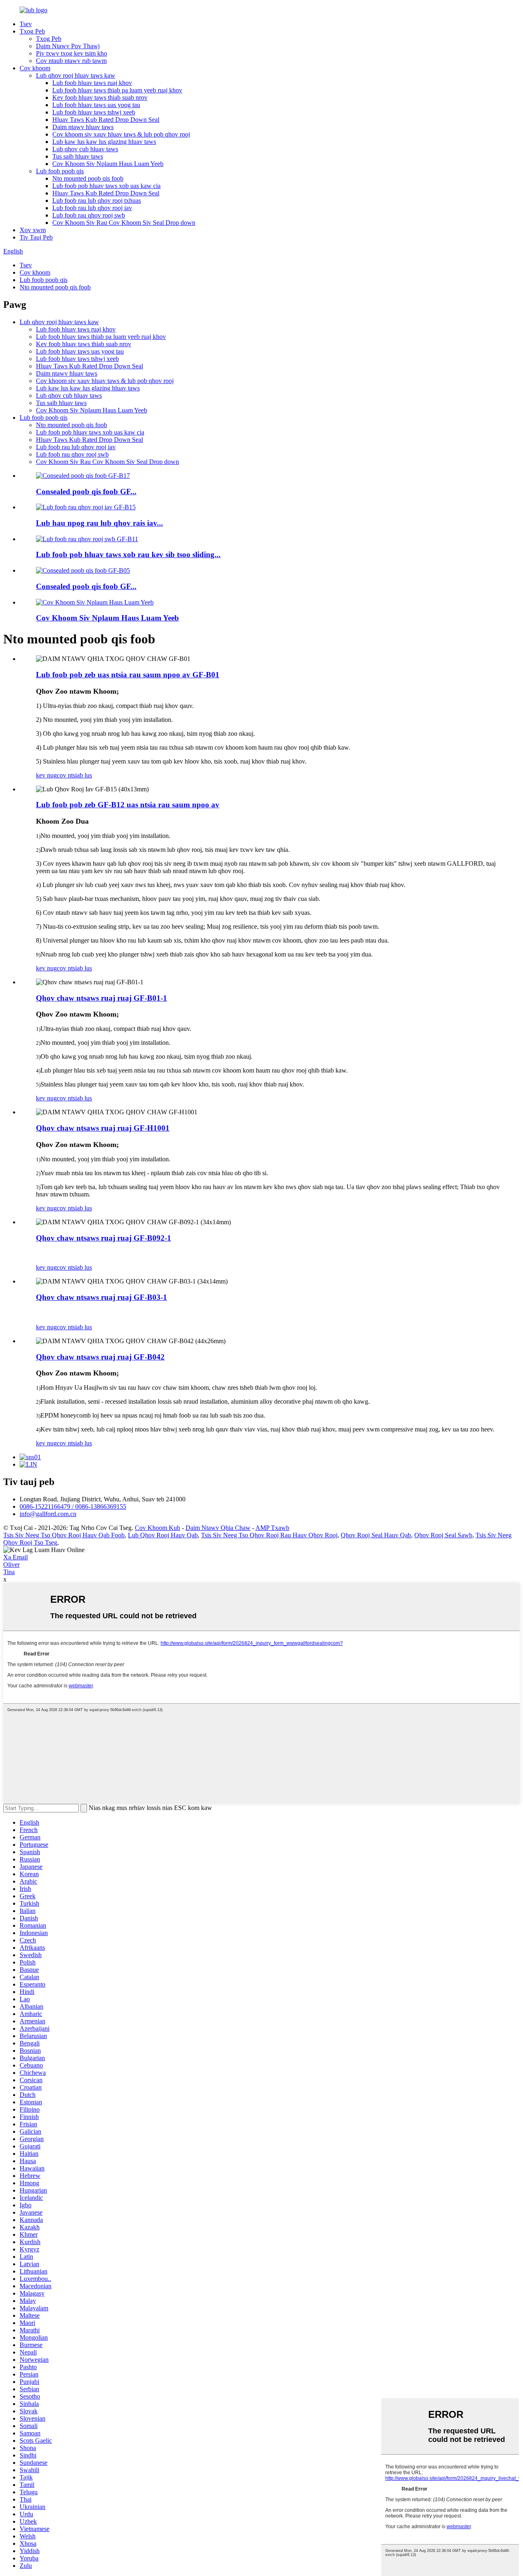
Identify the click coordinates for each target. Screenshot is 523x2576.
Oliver (11, 1565)
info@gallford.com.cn (48, 1514)
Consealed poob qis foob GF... (86, 492)
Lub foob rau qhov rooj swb (89, 215)
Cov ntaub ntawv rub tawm (71, 61)
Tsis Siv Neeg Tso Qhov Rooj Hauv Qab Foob (64, 1535)
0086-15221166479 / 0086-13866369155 (73, 1506)
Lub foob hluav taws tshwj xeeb (94, 112)
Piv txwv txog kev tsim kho (72, 53)
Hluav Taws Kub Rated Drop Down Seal (106, 120)
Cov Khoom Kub (158, 1528)
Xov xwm (33, 230)
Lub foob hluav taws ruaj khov (92, 83)
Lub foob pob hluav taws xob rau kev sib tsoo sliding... (128, 554)
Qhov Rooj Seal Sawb (443, 1535)
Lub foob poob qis (60, 171)
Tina (9, 1572)
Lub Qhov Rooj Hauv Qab (163, 1535)
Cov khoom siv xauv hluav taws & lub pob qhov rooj (121, 134)
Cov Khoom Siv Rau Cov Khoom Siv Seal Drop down (124, 223)
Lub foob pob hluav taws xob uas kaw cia (106, 186)
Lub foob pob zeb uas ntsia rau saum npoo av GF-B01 (128, 675)
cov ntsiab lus (74, 775)
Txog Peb (32, 31)
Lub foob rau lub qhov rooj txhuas (97, 200)
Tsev (26, 24)
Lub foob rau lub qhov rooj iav (92, 208)
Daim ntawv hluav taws (83, 127)
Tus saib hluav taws (78, 156)
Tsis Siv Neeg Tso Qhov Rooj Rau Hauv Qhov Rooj (269, 1535)
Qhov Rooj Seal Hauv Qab (376, 1535)
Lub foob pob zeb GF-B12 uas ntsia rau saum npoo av (128, 805)
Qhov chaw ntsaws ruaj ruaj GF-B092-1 (104, 1238)
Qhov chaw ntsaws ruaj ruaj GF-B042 (100, 1357)
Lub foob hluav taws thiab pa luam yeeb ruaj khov (117, 90)
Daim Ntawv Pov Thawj (68, 46)
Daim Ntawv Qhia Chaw (218, 1528)
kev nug (46, 775)
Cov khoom (35, 68)
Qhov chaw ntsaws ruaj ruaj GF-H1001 (103, 1128)
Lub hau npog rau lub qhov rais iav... (99, 523)
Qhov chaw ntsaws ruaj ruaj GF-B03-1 (102, 1297)
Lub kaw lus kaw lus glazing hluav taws (104, 142)
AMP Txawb (272, 1528)
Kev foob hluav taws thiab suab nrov (100, 97)
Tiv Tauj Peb (36, 237)
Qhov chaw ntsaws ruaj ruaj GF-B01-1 (102, 998)
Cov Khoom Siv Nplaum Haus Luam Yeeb (108, 164)
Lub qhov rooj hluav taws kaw (76, 75)
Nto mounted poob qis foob (88, 178)
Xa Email (16, 1557)
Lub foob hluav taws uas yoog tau (96, 105)
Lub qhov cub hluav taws (85, 149)
